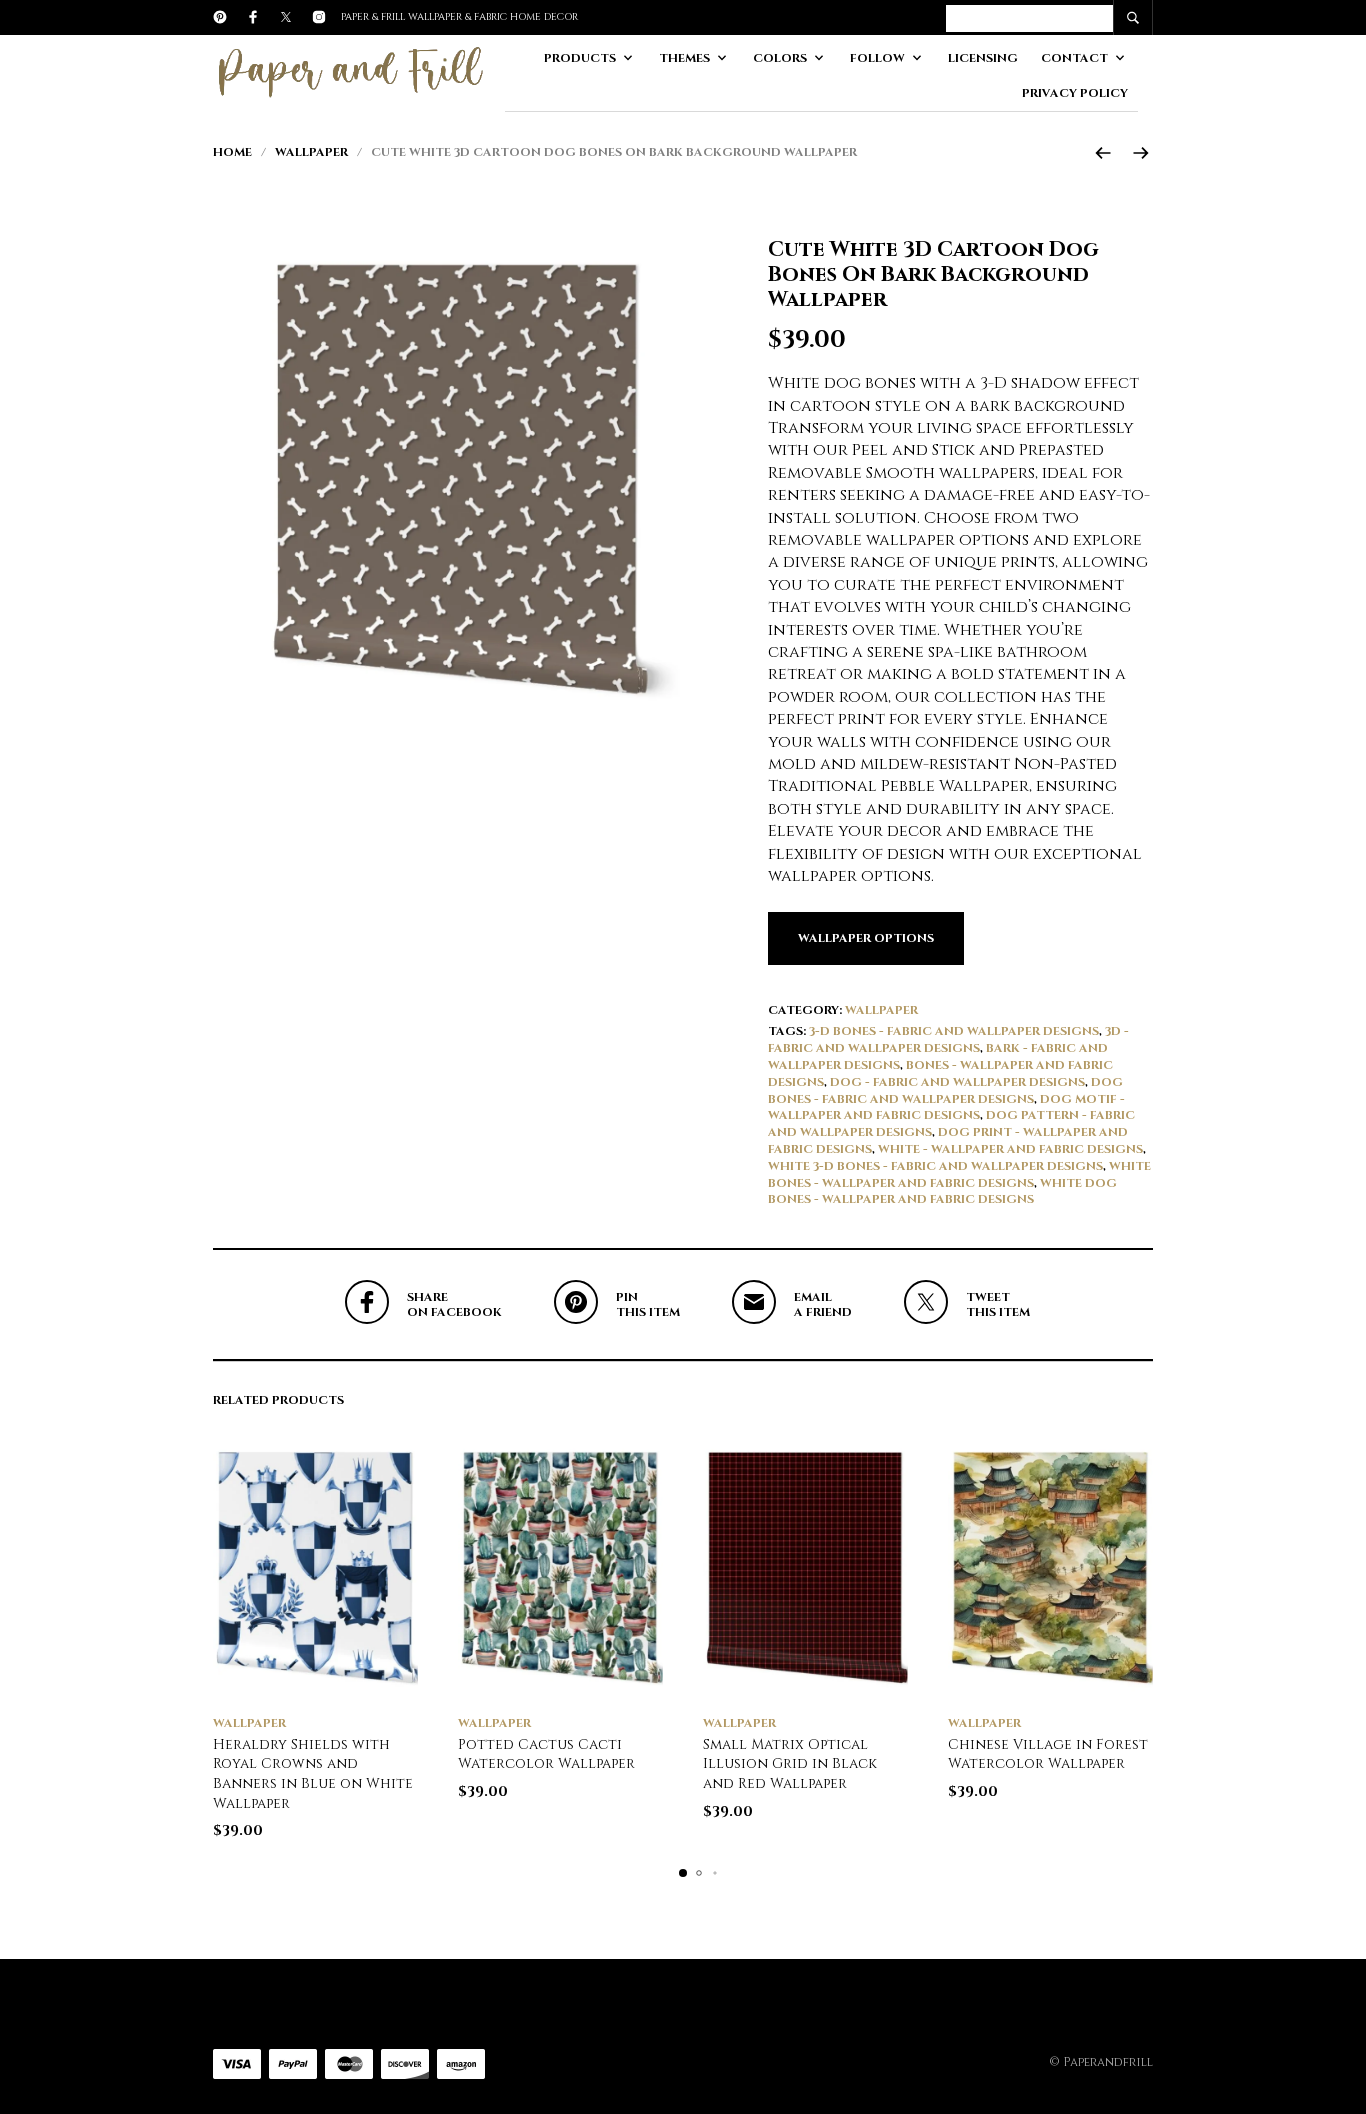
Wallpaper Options (866, 938)
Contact (1074, 58)
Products (580, 58)
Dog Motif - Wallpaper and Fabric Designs (946, 1107)
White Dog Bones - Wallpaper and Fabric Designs (942, 1191)
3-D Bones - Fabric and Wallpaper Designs (954, 1031)
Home (232, 152)
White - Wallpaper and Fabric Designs (1010, 1149)
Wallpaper (311, 152)
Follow (877, 58)
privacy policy (1075, 93)
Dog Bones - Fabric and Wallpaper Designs (945, 1090)
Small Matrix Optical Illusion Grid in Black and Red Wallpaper (790, 1764)
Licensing (983, 58)
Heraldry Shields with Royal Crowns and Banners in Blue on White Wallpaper (313, 1774)
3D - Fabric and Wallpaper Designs (948, 1039)
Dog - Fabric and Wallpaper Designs (957, 1082)
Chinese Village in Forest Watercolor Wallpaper (1048, 1754)
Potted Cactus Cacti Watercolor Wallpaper (546, 1754)
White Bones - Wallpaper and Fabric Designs (959, 1174)
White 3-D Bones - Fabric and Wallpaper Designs (935, 1166)
